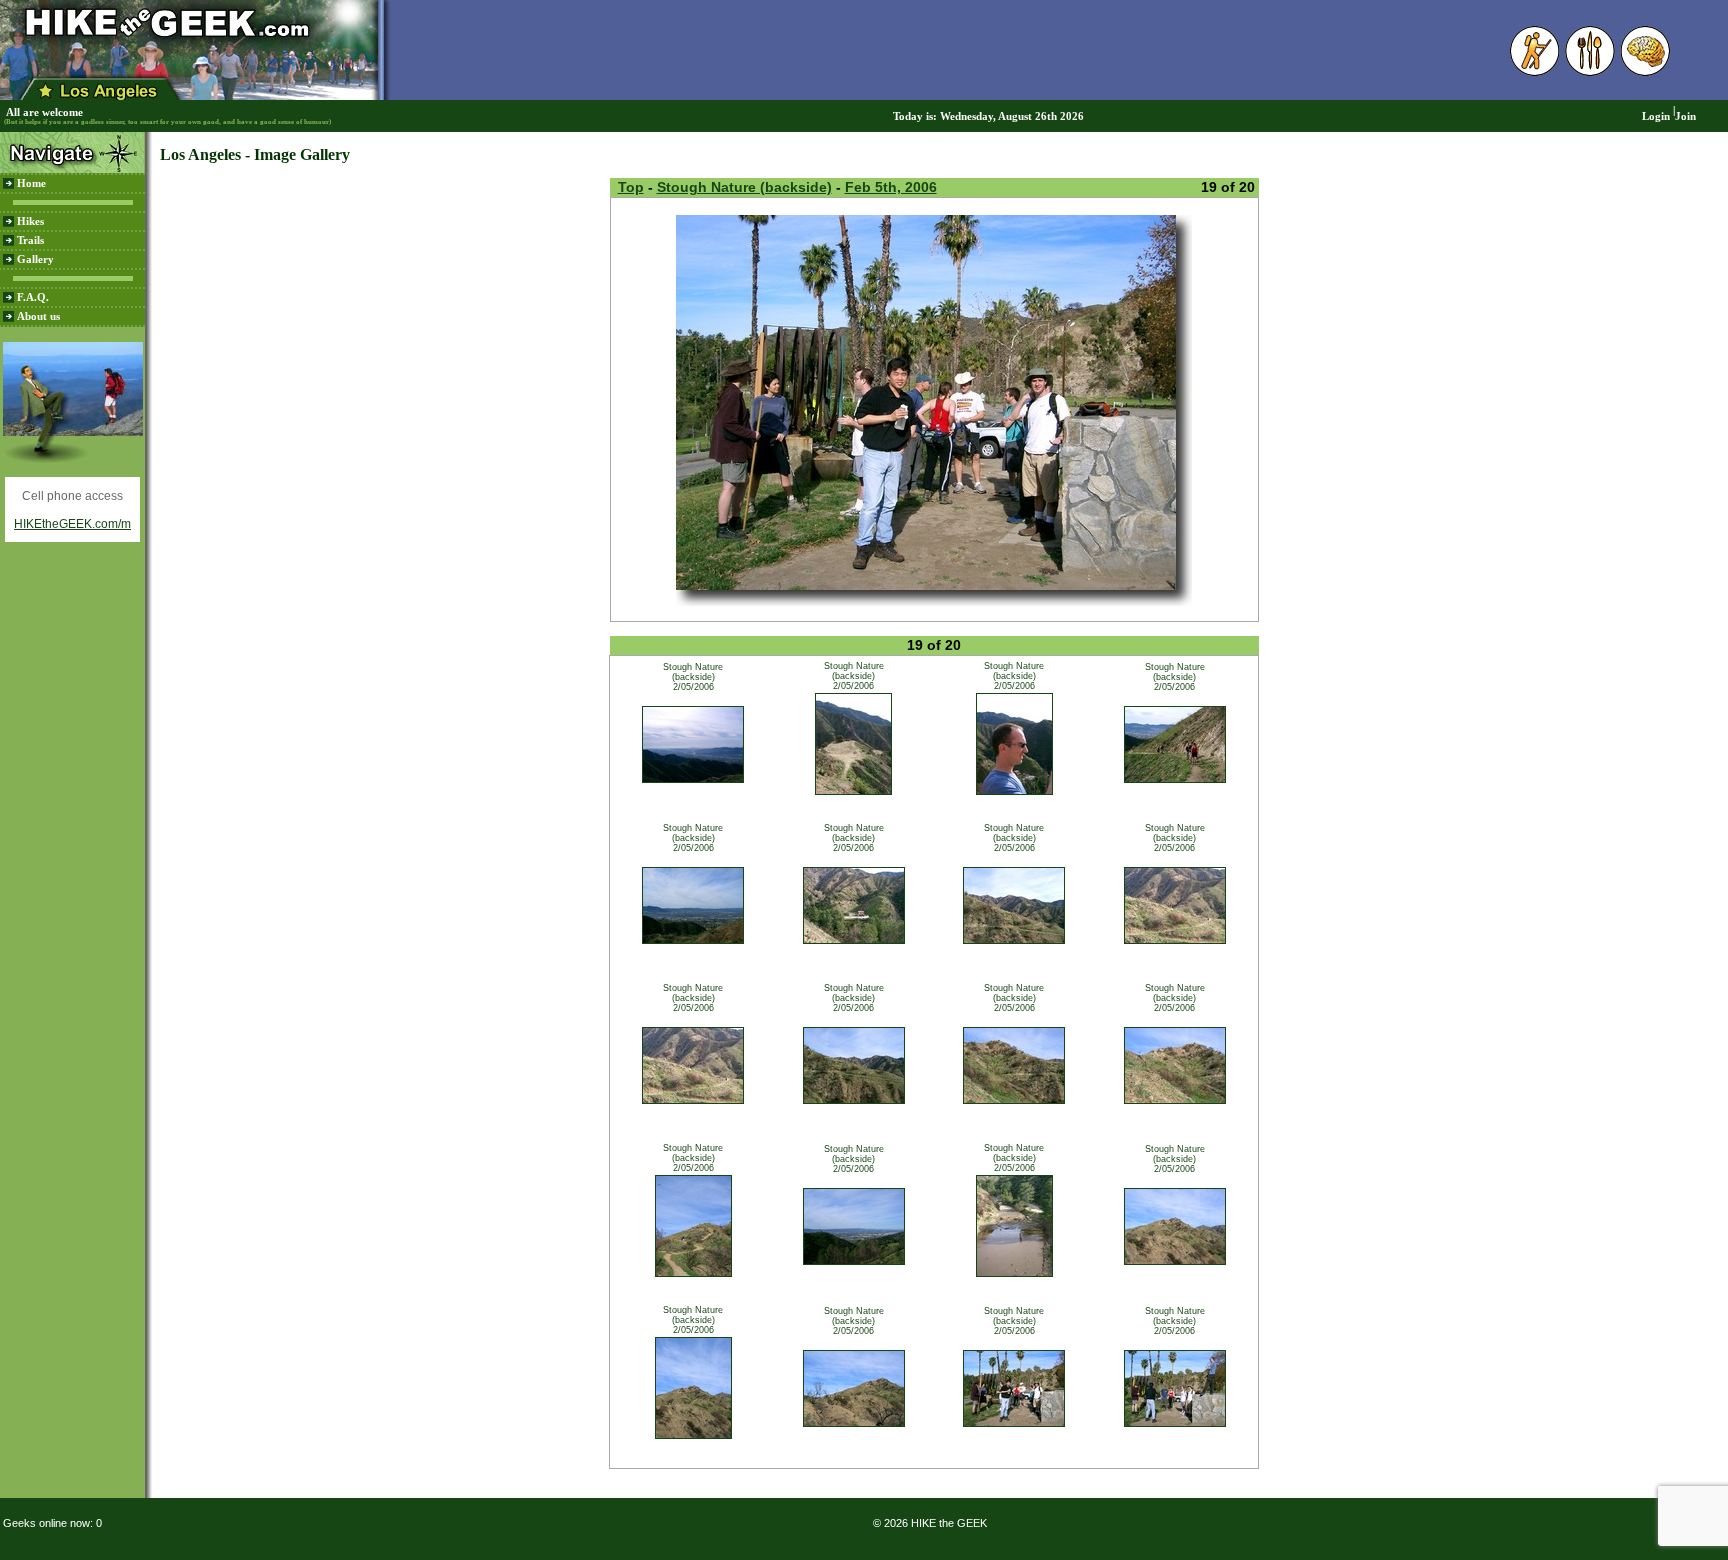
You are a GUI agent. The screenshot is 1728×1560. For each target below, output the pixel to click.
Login (1656, 116)
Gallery (35, 259)
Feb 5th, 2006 (891, 187)
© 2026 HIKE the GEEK (930, 1523)
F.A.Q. (33, 297)
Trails (30, 240)
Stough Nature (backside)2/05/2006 (693, 677)
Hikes (30, 221)
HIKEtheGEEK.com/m (72, 524)
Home (31, 183)
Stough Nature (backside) (744, 187)
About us (38, 316)
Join (1685, 116)
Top (631, 187)
